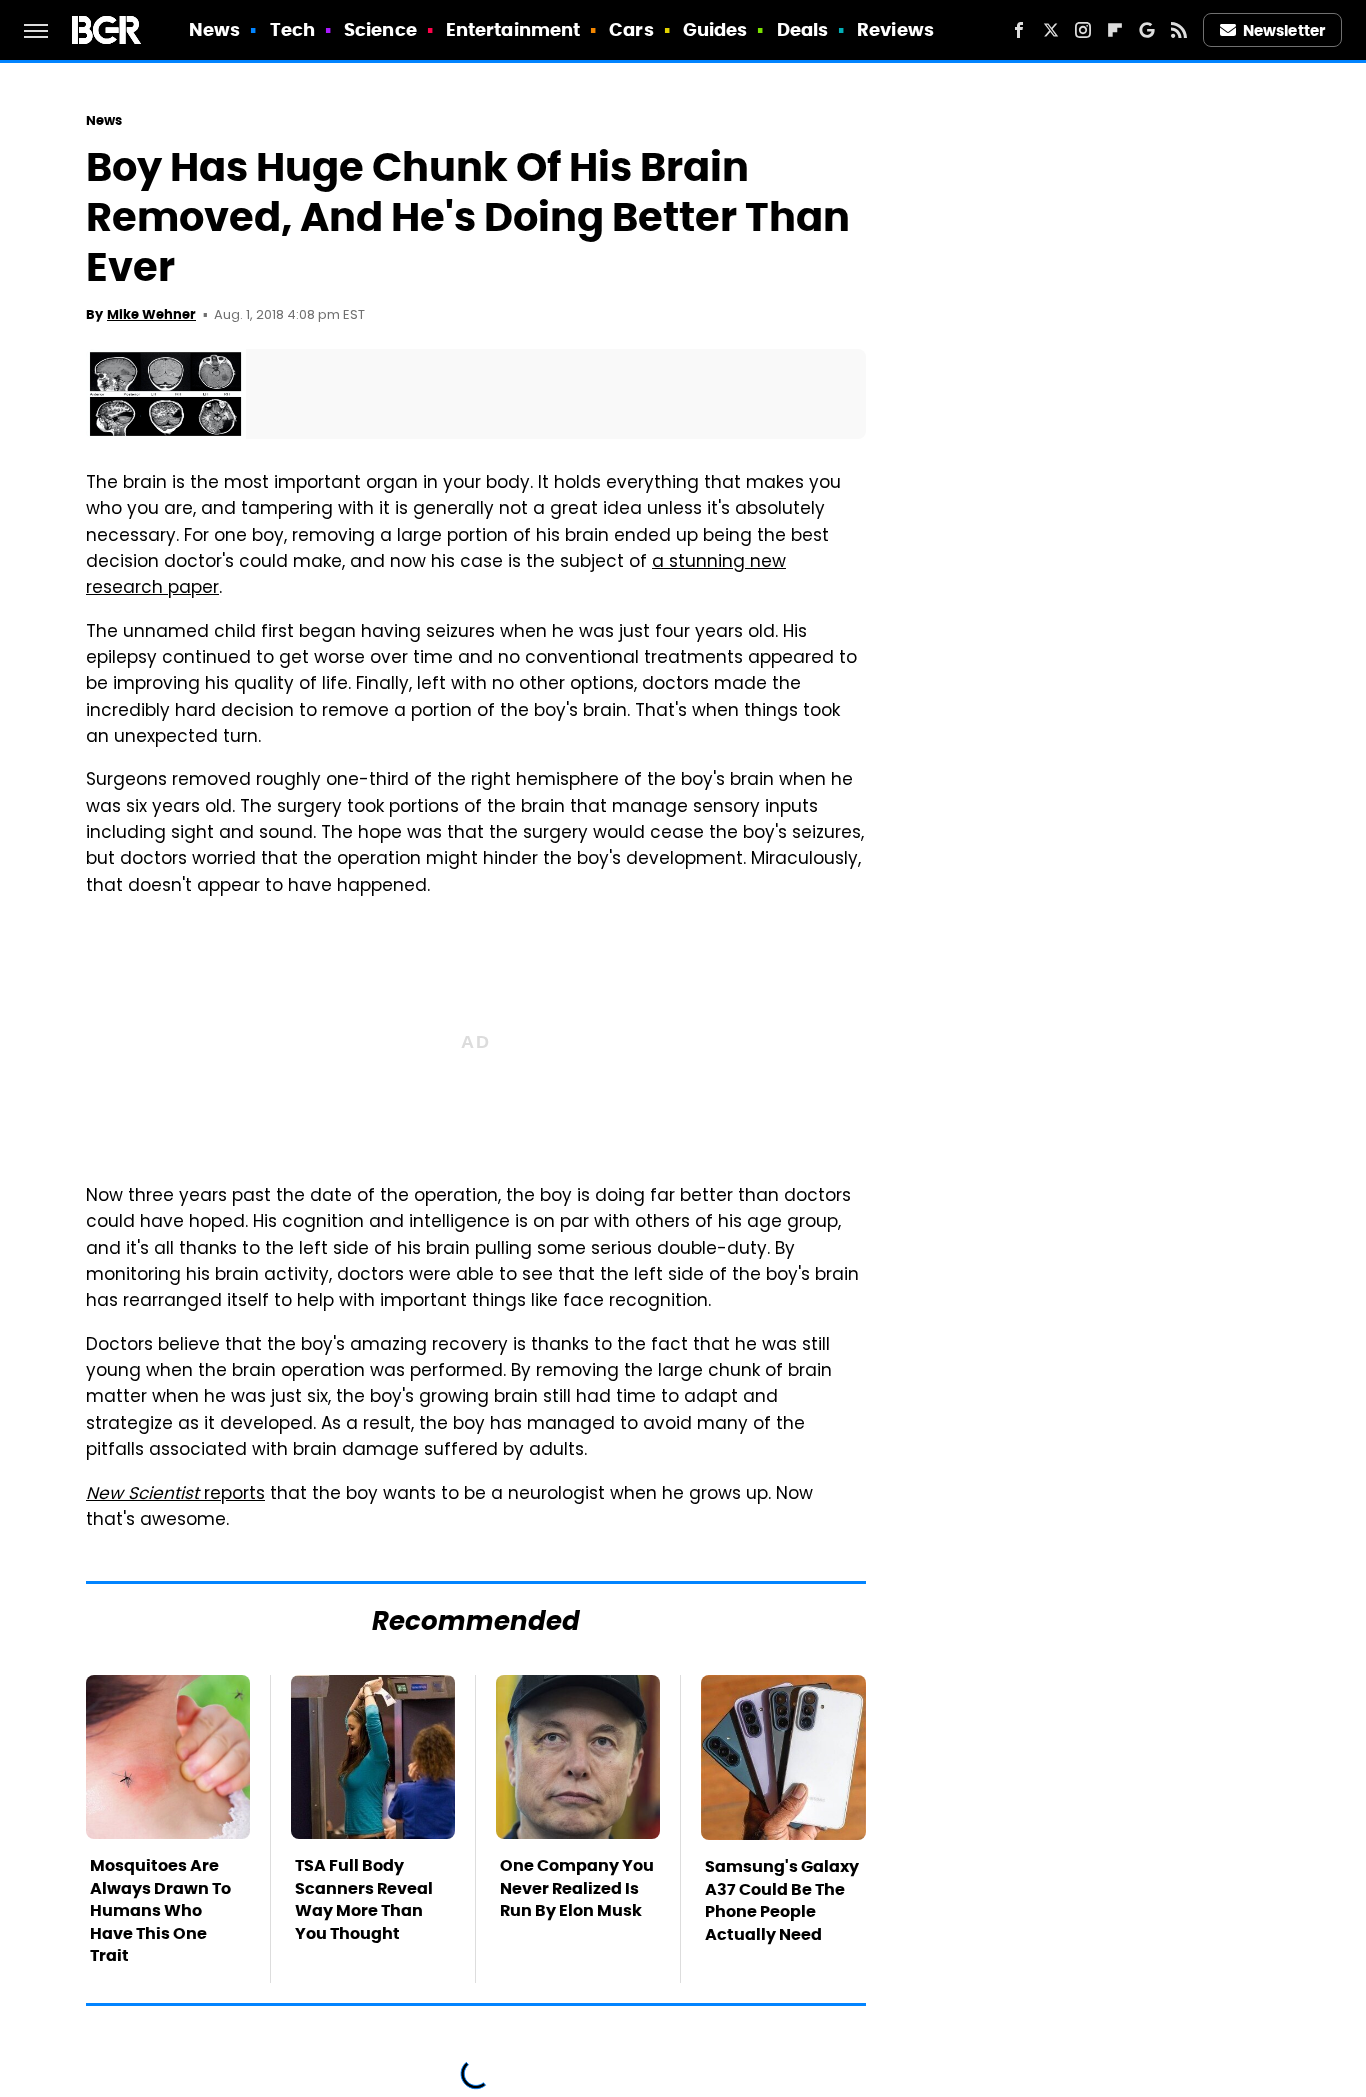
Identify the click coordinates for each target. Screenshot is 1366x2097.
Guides (715, 29)
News (214, 29)
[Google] (1147, 30)
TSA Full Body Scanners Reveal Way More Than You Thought (364, 1899)
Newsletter (1284, 30)
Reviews (895, 29)
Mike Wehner (151, 314)
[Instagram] (1083, 30)
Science (380, 29)
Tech (292, 29)
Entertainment (513, 29)
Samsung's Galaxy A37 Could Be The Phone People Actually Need (782, 1900)
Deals (803, 29)
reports (175, 1495)
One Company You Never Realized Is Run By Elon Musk (577, 1888)
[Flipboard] (1115, 30)
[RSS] (1179, 30)
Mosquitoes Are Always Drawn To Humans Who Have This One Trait (160, 1910)
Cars (631, 29)
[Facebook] (1019, 30)
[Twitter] (1051, 30)
